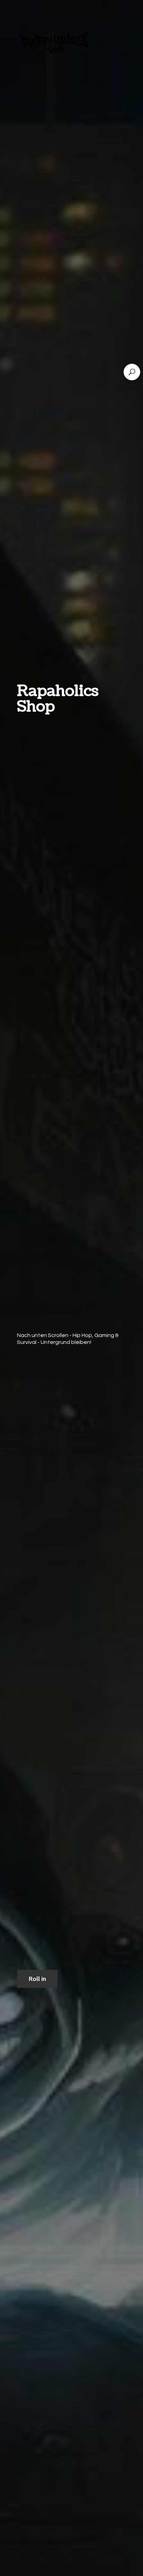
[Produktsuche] (132, 372)
